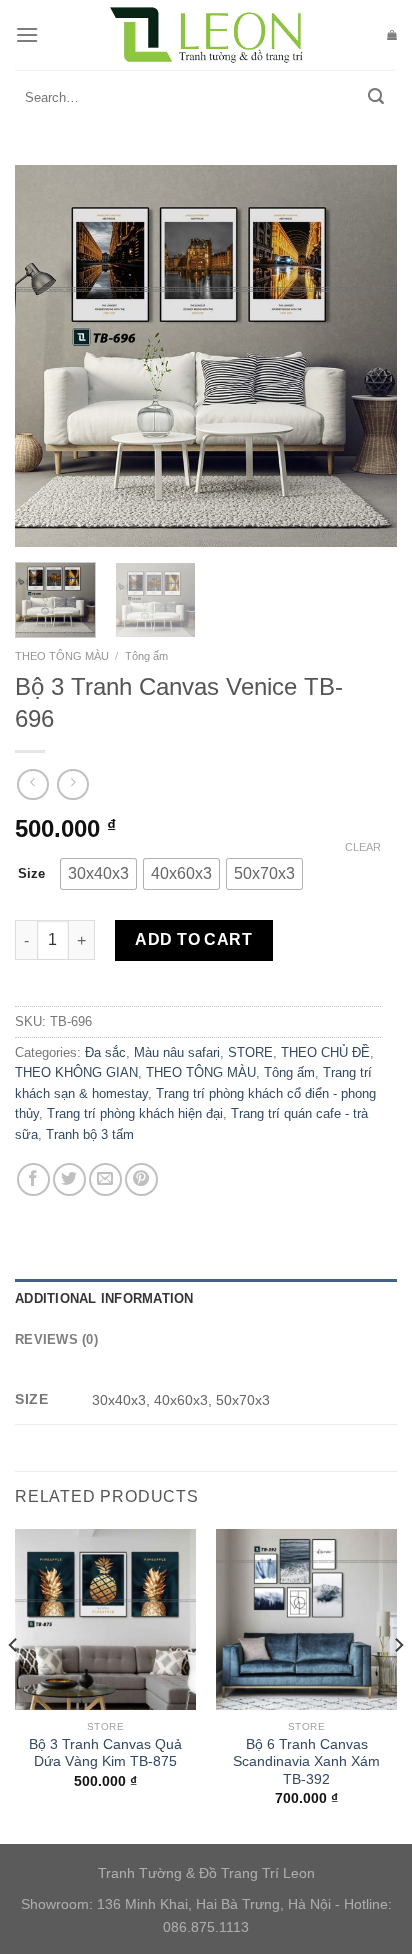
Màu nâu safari (177, 1052)
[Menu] (27, 34)
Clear (363, 847)
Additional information (104, 1298)
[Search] (376, 98)
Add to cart (193, 939)
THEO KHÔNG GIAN (76, 1072)
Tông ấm (146, 656)
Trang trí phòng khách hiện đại (135, 1113)
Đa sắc (105, 1052)
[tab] (206, 1299)
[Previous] (48, 356)
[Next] (364, 356)
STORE (250, 1052)
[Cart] (392, 35)
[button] (98, 874)
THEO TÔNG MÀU (62, 656)
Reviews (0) (56, 1339)
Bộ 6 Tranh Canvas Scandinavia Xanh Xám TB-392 (306, 1762)
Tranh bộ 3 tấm (90, 1134)
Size (31, 873)
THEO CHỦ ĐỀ (325, 1052)
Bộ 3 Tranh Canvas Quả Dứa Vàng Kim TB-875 (105, 1753)
